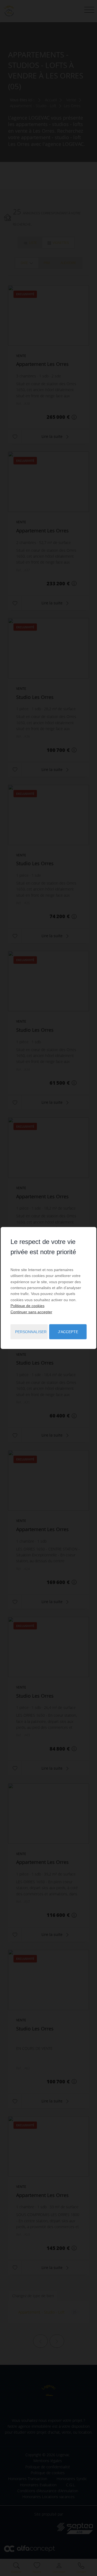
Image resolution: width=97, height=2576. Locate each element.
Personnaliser (31, 1332)
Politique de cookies (27, 1306)
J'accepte (68, 1332)
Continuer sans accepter (31, 1312)
